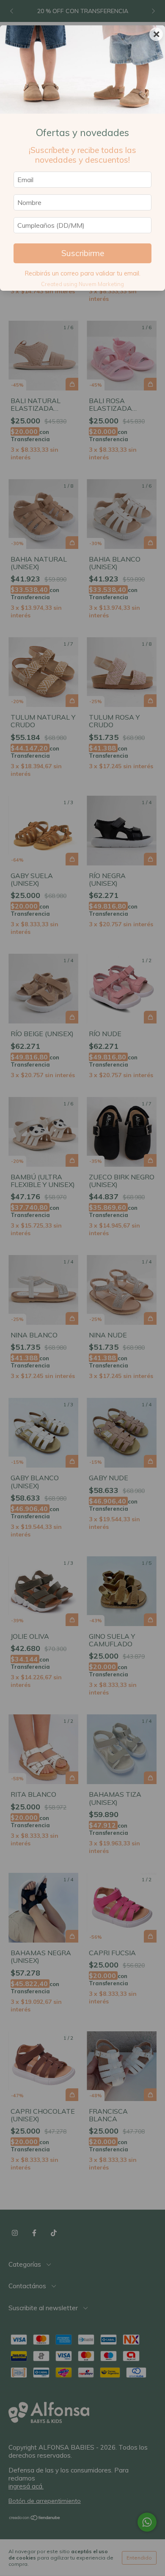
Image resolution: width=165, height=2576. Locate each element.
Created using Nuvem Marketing (82, 284)
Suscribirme (83, 253)
